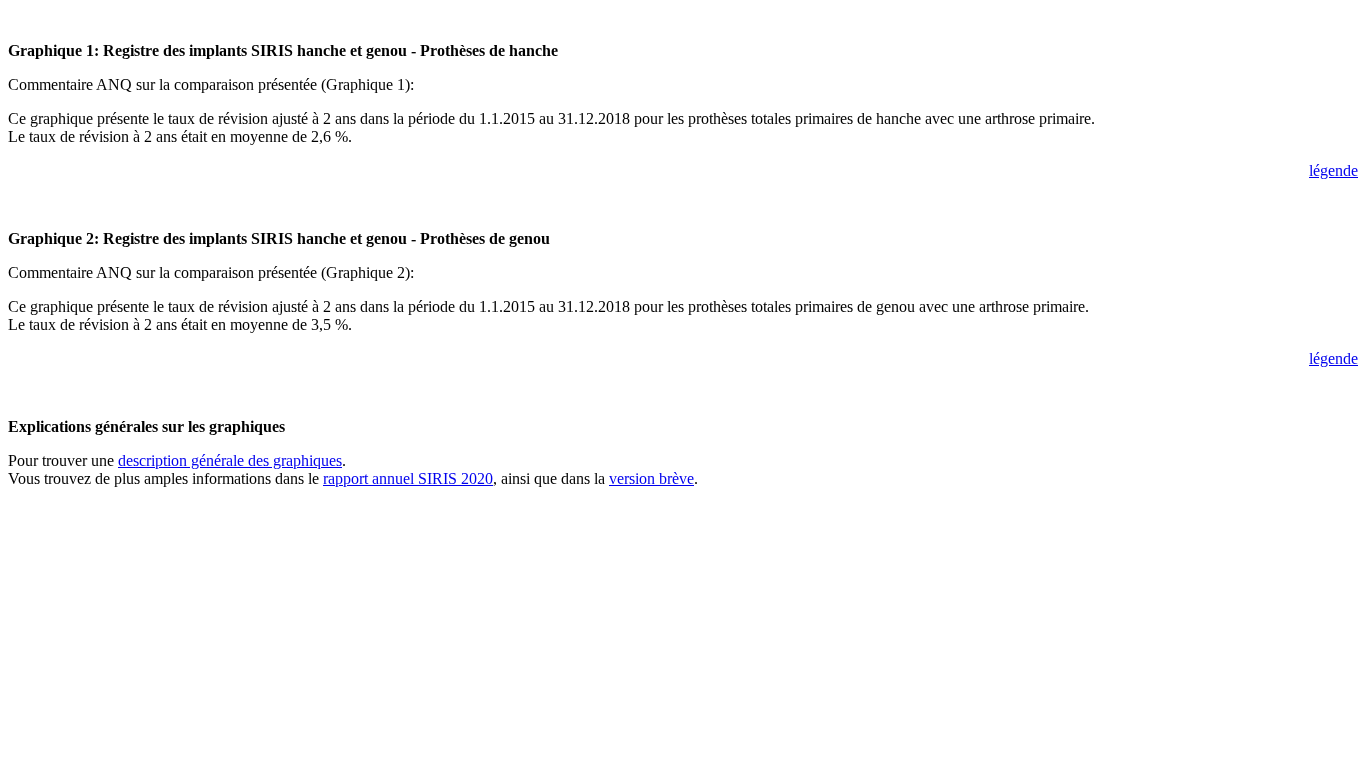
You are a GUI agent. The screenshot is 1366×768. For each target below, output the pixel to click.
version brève (651, 478)
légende (1333, 170)
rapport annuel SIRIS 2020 (408, 478)
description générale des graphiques (230, 460)
